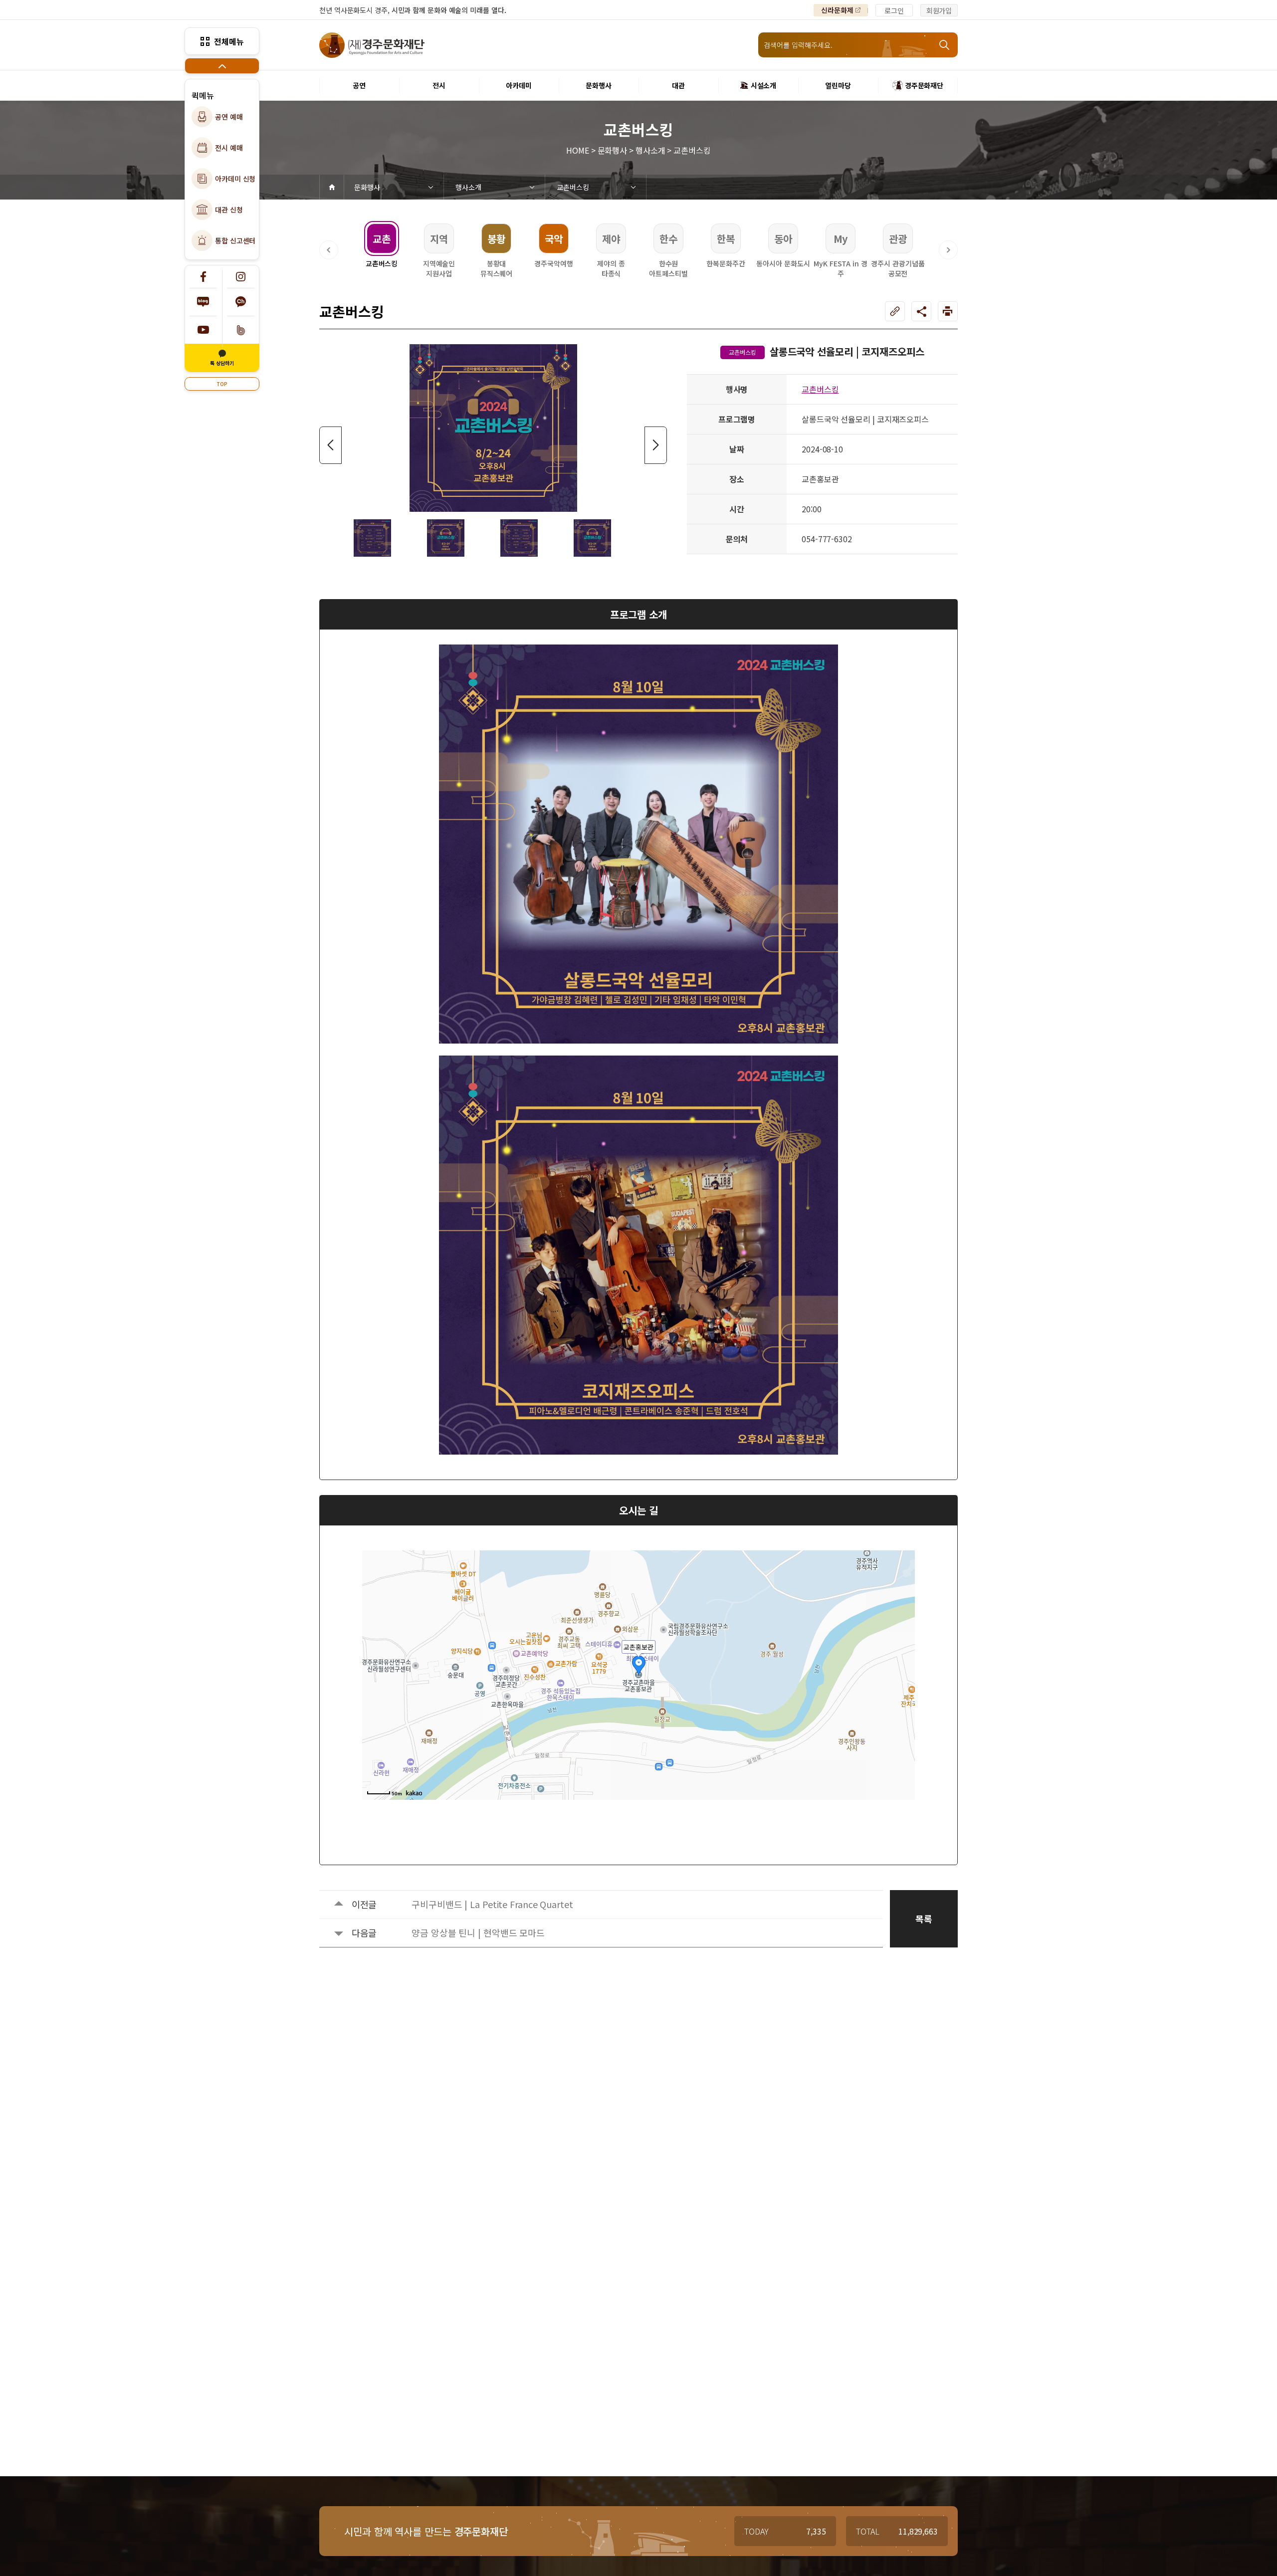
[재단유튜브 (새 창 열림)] (203, 330)
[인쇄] (948, 311)
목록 (924, 1919)
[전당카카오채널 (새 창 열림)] (241, 302)
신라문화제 (837, 10)
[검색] (945, 45)
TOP (222, 384)
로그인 (894, 10)
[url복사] (895, 311)
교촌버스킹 (573, 187)
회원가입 (939, 10)
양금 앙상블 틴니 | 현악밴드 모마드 (478, 1932)
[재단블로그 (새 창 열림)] (203, 302)
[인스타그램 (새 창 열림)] (241, 277)
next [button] (656, 445)
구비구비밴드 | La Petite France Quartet (492, 1904)
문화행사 (367, 187)
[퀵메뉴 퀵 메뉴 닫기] (222, 66)
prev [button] (330, 445)
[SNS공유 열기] (921, 311)
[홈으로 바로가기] (332, 187)
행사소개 (468, 187)
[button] (329, 250)
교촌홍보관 (638, 1647)
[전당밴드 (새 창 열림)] (241, 330)
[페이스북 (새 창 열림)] (203, 277)
